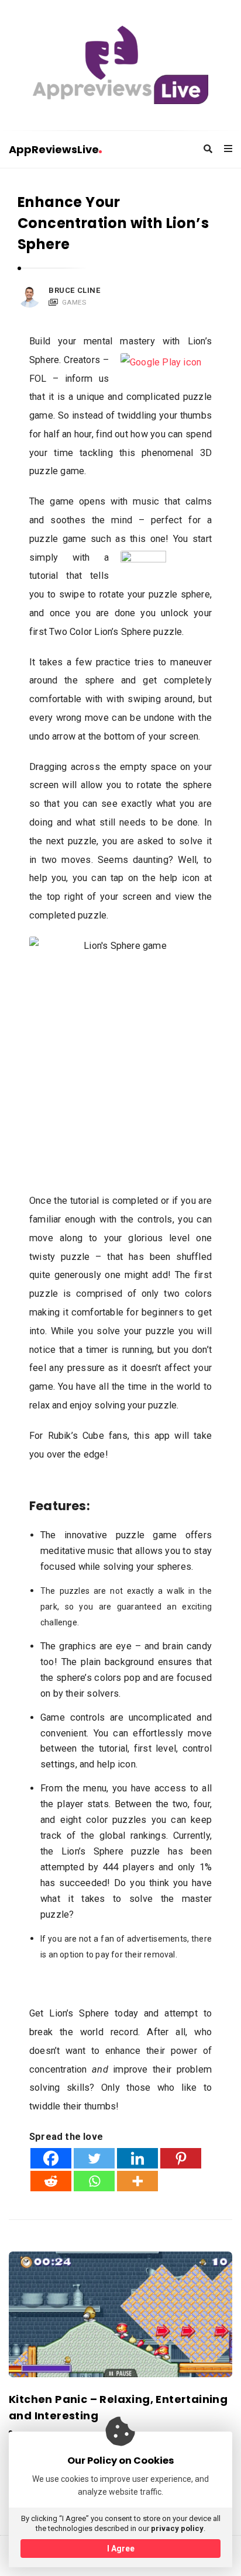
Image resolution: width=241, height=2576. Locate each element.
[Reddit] (51, 2181)
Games (74, 302)
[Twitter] (94, 2158)
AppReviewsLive (54, 149)
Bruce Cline (75, 290)
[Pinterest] (181, 2158)
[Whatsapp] (94, 2181)
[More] (137, 2181)
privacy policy (177, 2528)
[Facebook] (51, 2158)
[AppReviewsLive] (120, 65)
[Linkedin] (137, 2158)
